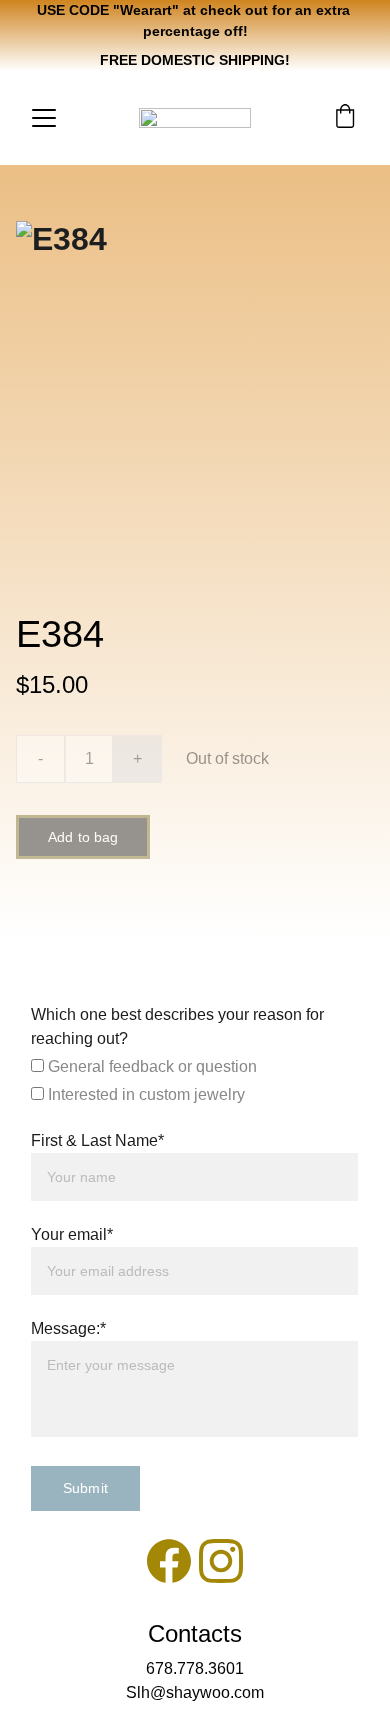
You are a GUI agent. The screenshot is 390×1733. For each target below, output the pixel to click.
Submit (85, 1488)
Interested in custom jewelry (144, 1094)
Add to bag (83, 837)
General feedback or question (150, 1066)
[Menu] (44, 118)
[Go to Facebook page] (169, 1561)
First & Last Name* (97, 1140)
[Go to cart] (345, 118)
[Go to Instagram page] (221, 1561)
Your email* (72, 1234)
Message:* (68, 1328)
